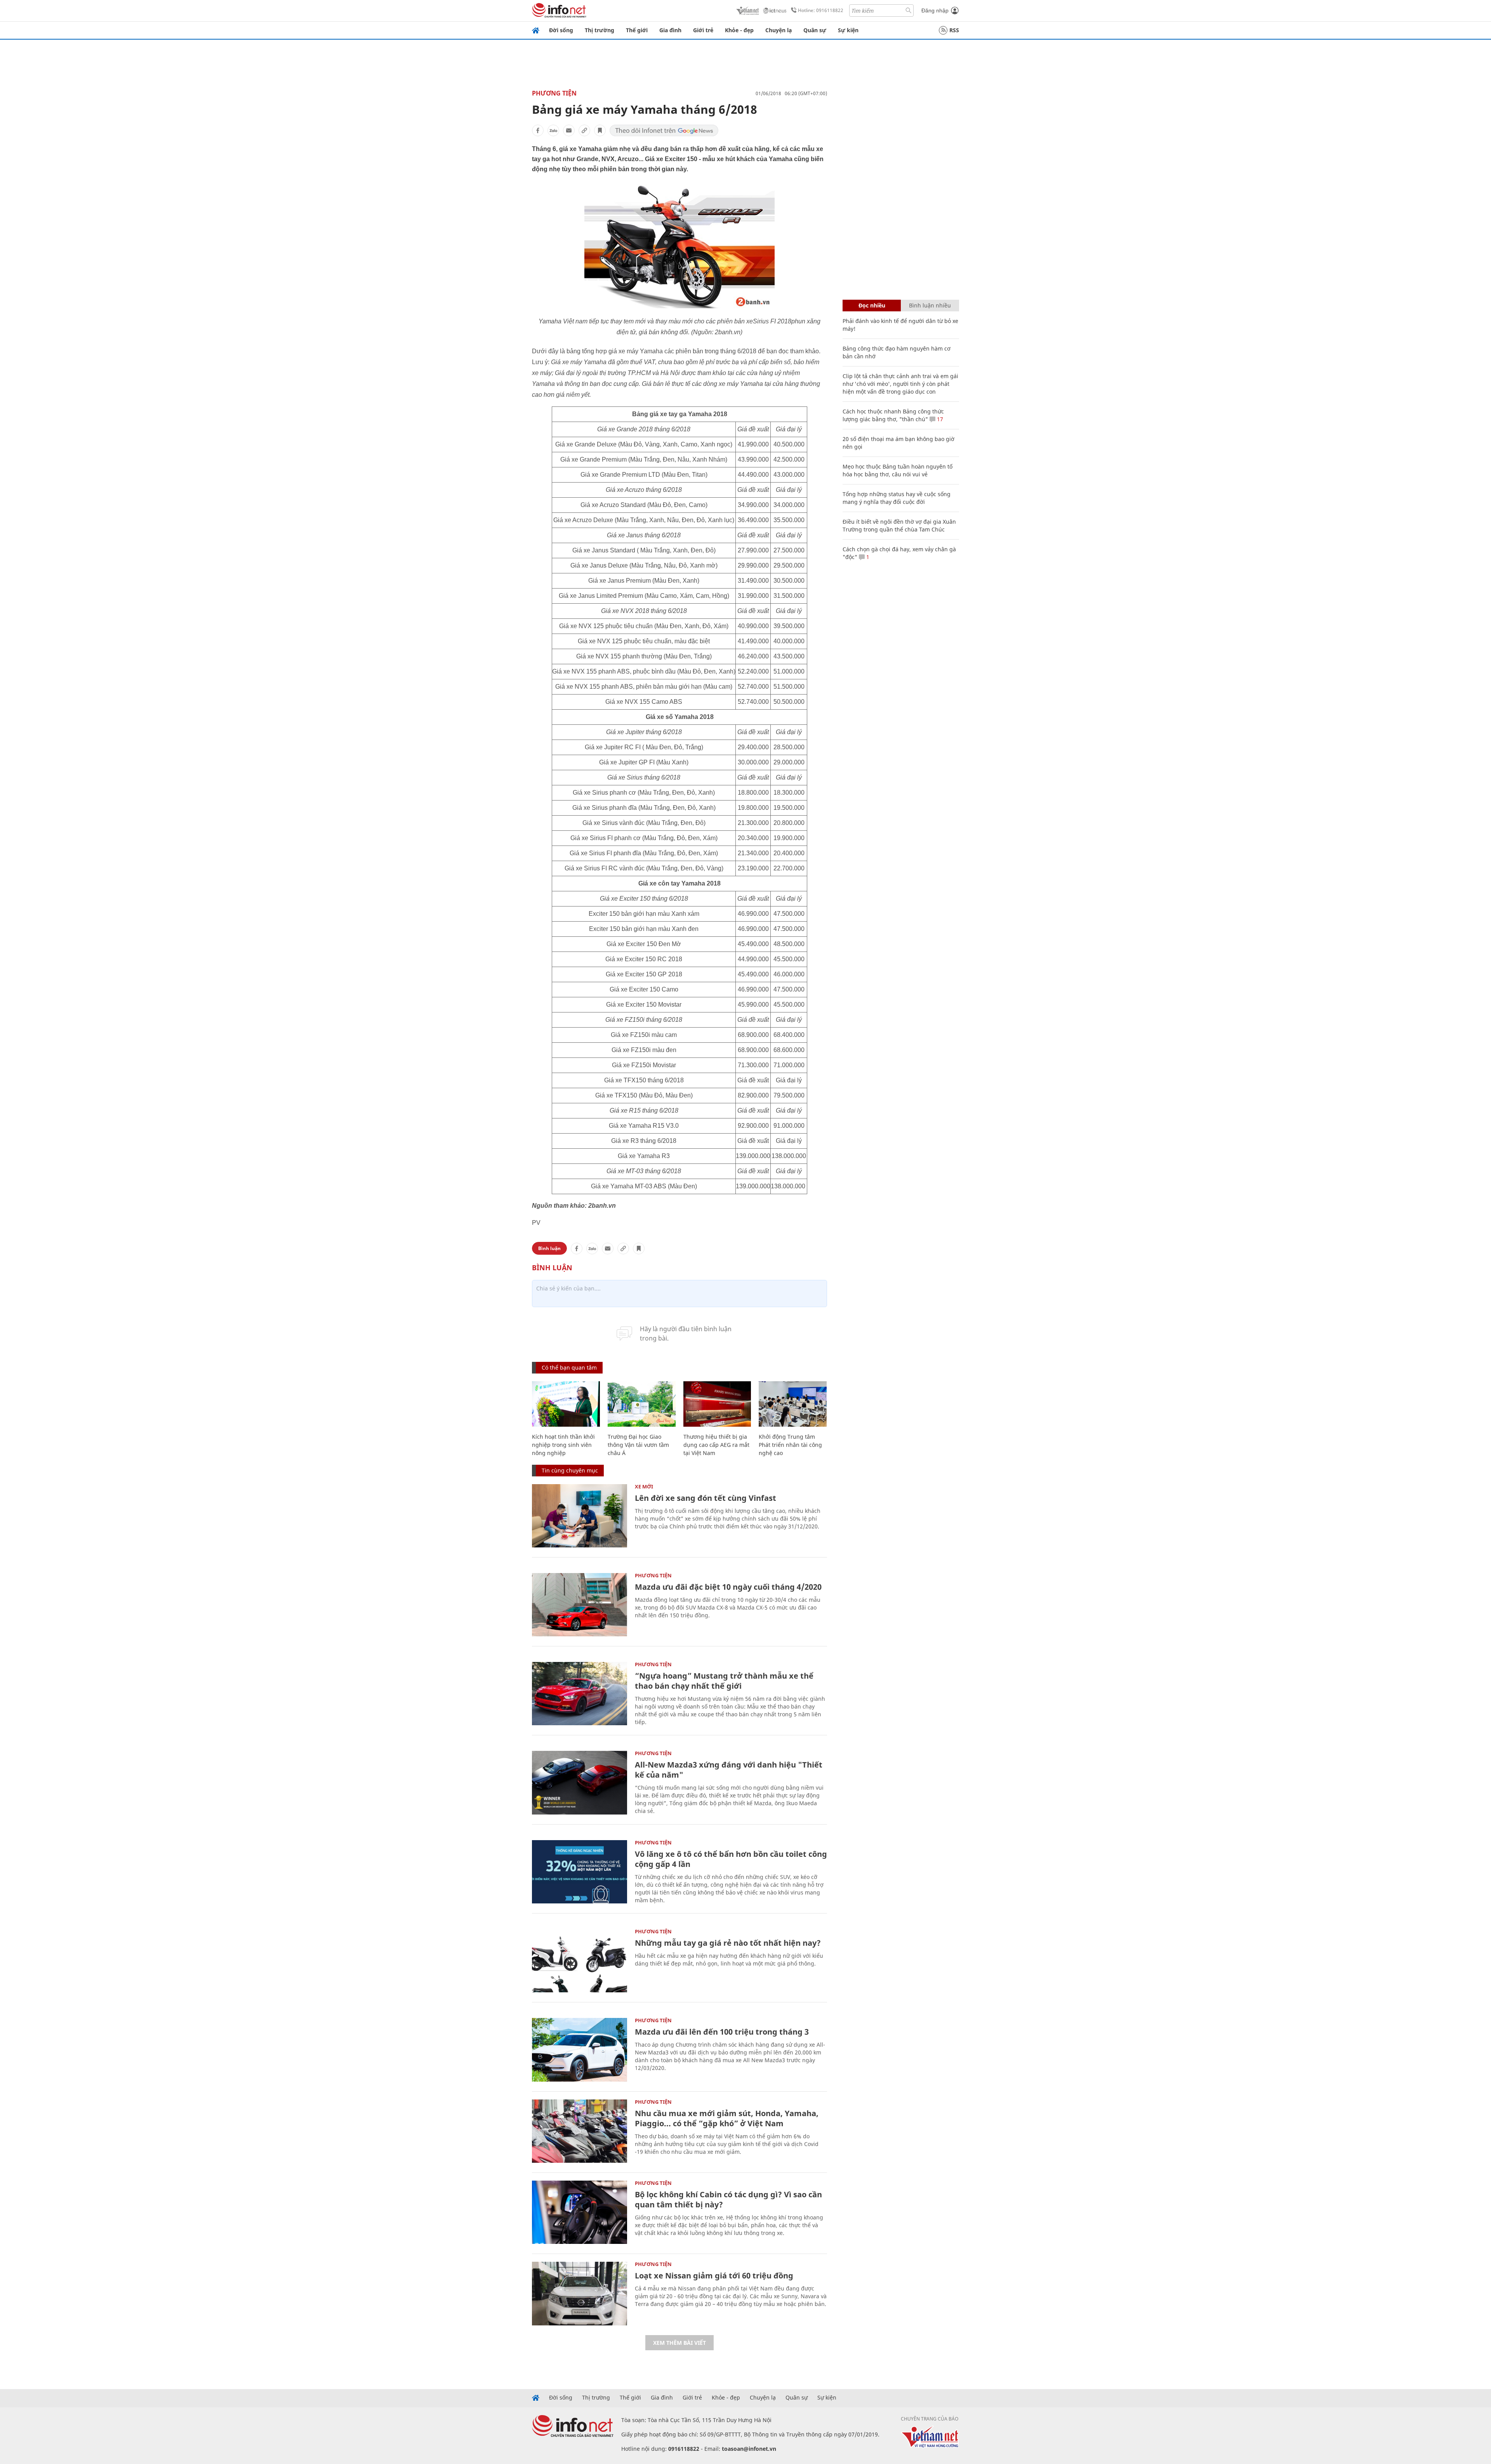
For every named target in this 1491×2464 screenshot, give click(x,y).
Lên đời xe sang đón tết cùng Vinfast (706, 1498)
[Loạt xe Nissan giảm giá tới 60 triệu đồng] (580, 2293)
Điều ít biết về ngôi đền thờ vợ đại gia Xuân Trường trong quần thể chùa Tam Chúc (899, 525)
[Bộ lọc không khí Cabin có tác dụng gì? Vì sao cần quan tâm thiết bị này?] (580, 2212)
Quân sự (815, 30)
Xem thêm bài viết (679, 2343)
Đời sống (561, 30)
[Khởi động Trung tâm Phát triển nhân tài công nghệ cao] (793, 1404)
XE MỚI (644, 1486)
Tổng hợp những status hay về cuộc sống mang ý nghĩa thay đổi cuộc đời (897, 498)
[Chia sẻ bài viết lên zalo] (553, 130)
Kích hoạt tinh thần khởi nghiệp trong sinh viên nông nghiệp (563, 1445)
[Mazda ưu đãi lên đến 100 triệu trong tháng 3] (580, 2050)
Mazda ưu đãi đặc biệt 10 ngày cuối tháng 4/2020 (728, 1587)
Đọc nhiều (872, 305)
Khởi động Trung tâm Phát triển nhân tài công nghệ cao (790, 1445)
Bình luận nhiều (930, 305)
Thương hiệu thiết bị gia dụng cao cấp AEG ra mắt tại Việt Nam (716, 1445)
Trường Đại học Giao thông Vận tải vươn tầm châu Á (638, 1445)
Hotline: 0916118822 (821, 10)
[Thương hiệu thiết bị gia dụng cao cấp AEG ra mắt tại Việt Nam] (717, 1404)
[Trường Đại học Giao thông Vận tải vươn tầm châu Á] (642, 1404)
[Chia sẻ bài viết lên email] (569, 130)
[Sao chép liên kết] (584, 130)
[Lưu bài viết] (600, 130)
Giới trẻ (703, 30)
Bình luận (549, 1248)
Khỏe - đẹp (739, 30)
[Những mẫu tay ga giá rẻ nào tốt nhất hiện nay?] (580, 1961)
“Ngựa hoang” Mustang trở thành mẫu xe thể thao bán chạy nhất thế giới (724, 1681)
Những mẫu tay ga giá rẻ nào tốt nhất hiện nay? (728, 1943)
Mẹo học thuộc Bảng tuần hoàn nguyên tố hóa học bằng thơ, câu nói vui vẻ (898, 470)
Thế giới (637, 30)
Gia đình (670, 30)
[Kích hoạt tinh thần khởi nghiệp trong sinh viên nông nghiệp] (566, 1404)
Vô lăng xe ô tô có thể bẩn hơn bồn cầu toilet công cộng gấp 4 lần (731, 1859)
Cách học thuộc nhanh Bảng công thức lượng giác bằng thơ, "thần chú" (893, 415)
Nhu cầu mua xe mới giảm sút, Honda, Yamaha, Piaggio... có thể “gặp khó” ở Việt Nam (727, 2118)
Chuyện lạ (779, 30)
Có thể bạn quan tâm (569, 1367)
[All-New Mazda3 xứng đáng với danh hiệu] (580, 1782)
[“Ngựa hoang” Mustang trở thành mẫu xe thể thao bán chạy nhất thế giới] (580, 1694)
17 (939, 419)
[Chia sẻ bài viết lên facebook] (538, 130)
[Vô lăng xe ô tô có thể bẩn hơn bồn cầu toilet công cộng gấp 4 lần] (580, 1872)
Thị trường (600, 30)
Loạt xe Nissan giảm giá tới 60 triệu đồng (714, 2276)
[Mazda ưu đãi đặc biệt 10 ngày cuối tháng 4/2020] (580, 1605)
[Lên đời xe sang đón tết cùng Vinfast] (580, 1516)
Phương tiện (554, 93)
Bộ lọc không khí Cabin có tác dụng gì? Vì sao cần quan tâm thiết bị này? (728, 2199)
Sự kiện (848, 30)
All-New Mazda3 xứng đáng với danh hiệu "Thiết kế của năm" (729, 1770)
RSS (954, 30)
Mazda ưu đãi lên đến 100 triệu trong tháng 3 (722, 2032)
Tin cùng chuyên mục (570, 1470)
